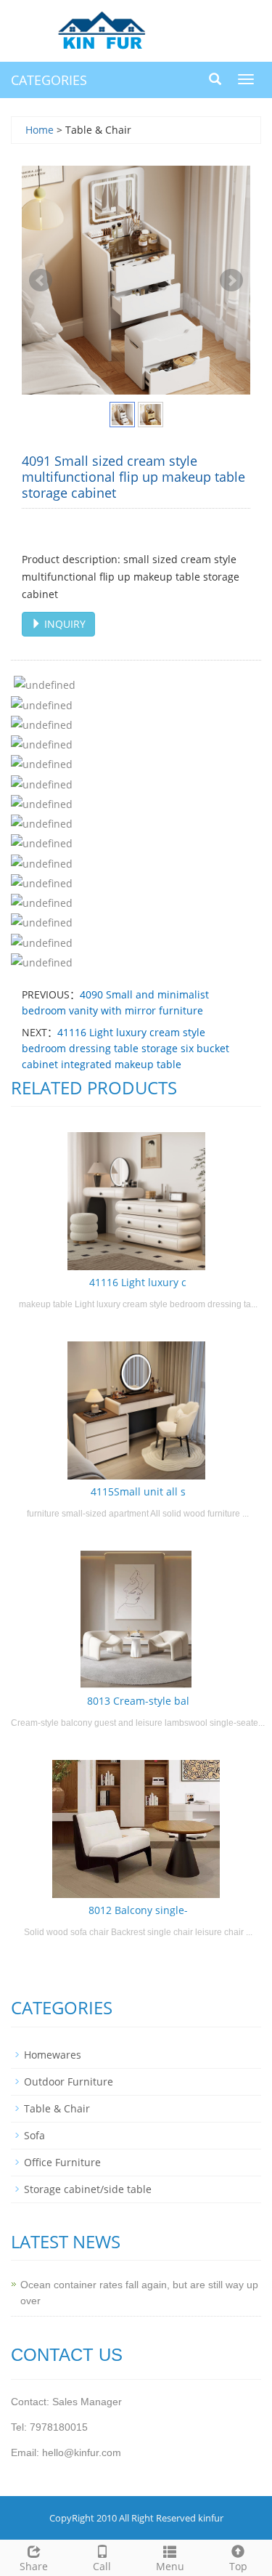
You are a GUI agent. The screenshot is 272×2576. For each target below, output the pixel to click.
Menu (170, 2566)
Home (40, 130)
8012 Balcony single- (138, 1910)
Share (34, 2566)
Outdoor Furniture (69, 2082)
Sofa (34, 2135)
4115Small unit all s (138, 1491)
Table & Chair (57, 2108)
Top (238, 2566)
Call (102, 2566)
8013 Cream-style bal (138, 1701)
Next (231, 280)
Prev (41, 280)
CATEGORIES (49, 80)
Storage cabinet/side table (88, 2189)
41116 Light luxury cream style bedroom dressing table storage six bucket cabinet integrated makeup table (125, 1048)
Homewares (53, 2055)
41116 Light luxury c (138, 1282)
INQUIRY (63, 624)
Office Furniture (62, 2162)
